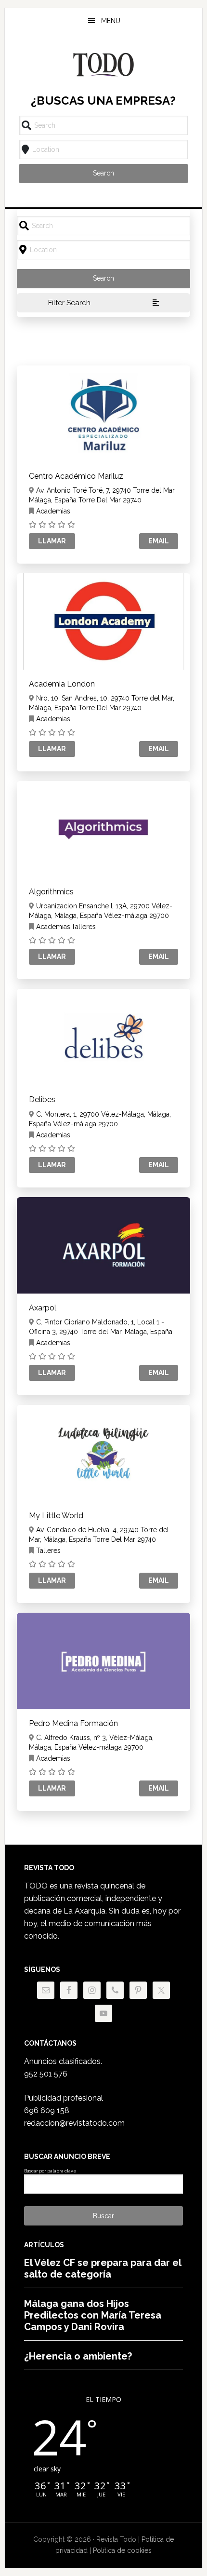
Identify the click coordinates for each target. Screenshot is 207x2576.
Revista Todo (104, 65)
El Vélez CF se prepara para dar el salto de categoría (103, 2268)
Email (159, 541)
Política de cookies (122, 2550)
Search (103, 173)
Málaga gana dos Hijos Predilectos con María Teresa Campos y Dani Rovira (93, 2315)
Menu (111, 21)
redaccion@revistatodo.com (74, 2123)
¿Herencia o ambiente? (78, 2356)
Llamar (52, 541)
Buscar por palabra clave (50, 2171)
